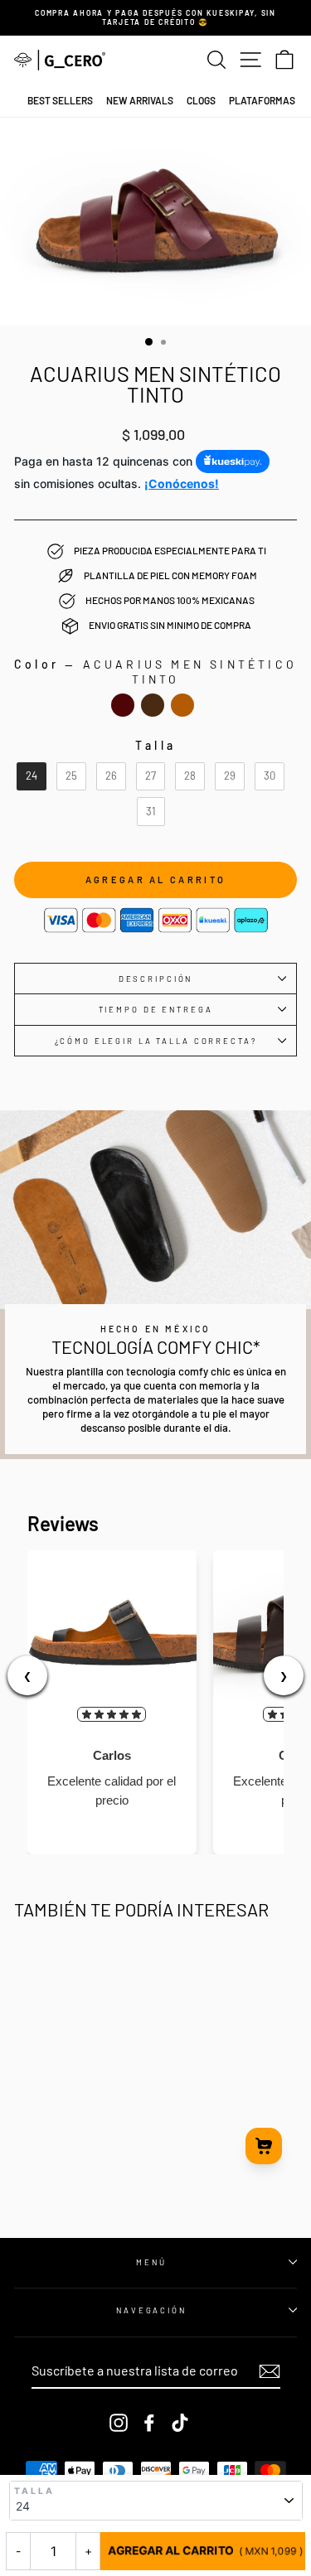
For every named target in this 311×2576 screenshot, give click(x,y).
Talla (35, 2491)
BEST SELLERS (60, 100)
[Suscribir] (270, 2371)
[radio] (123, 705)
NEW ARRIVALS (140, 100)
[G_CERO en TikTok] (180, 2423)
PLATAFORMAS (262, 100)
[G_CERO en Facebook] (149, 2423)
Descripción (156, 979)
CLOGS (201, 100)
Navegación (151, 2310)
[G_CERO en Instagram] (119, 2423)
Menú (151, 2262)
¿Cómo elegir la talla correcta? (156, 1041)
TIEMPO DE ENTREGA (156, 1009)
